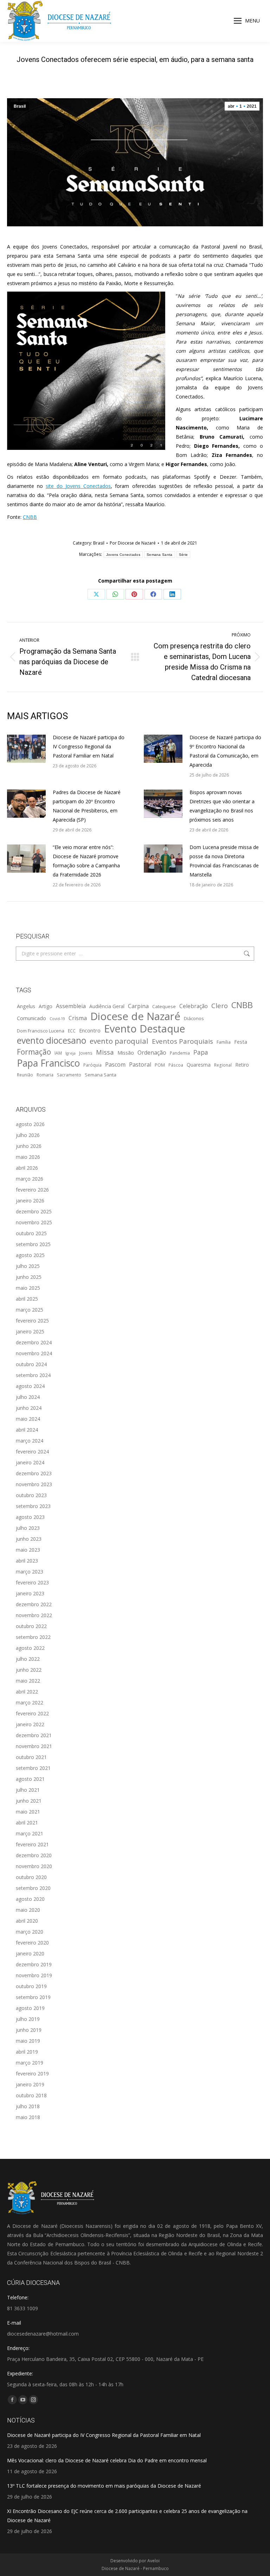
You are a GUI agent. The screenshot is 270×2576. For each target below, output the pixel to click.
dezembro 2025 (34, 1211)
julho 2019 (28, 2019)
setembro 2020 (33, 1888)
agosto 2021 (30, 1779)
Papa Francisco (48, 1063)
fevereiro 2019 (32, 2074)
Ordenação (152, 1053)
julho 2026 (28, 1135)
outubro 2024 (31, 1364)
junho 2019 (29, 2030)
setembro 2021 (33, 1768)
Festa (241, 1042)
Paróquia (92, 1065)
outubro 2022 (31, 1626)
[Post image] (26, 749)
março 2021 (30, 1833)
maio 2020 (28, 1910)
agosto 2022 (30, 1648)
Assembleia (71, 1006)
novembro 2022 (34, 1615)
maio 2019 (28, 2041)
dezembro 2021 (34, 1735)
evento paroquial (119, 1041)
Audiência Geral (107, 1006)
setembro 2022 (33, 1637)
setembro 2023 (33, 1506)
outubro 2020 (31, 1877)
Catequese (164, 1006)
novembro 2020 (34, 1866)
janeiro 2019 (30, 2084)
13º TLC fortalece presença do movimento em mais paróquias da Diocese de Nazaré (104, 2486)
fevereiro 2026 (32, 1190)
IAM (58, 1053)
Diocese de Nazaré (135, 1016)
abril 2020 (27, 1921)
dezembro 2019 (34, 1964)
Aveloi (153, 2561)
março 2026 (30, 1179)
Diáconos (194, 1018)
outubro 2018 (31, 2095)
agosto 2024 (30, 1386)
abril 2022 (27, 1692)
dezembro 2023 (34, 1473)
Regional (223, 1065)
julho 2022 (28, 1659)
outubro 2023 (31, 1495)
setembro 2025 (33, 1244)
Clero (220, 1006)
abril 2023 (27, 1561)
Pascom (115, 1064)
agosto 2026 (30, 1124)
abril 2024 (27, 1430)
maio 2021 (28, 1812)
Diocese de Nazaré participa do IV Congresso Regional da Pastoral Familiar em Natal (89, 746)
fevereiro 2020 (32, 1943)
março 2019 (30, 2063)
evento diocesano (52, 1041)
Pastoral (140, 1064)
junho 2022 (29, 1670)
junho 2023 (29, 1539)
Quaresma (199, 1065)
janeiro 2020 (30, 1953)
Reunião (25, 1075)
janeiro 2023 (30, 1593)
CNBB (30, 517)
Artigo (46, 1006)
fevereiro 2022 (32, 1713)
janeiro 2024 (30, 1462)
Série (184, 555)
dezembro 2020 (34, 1855)
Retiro (242, 1065)
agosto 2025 (30, 1255)
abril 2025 (27, 1299)
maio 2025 (28, 1288)
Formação (34, 1052)
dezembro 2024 (34, 1342)
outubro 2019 (31, 1986)
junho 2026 (29, 1146)
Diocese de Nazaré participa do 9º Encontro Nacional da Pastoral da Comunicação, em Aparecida (225, 751)
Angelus (26, 1006)
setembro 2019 (33, 1997)
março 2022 (30, 1702)
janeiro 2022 (30, 1724)
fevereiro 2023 (32, 1582)
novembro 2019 (34, 1975)
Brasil (20, 106)
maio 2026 (28, 1157)
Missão (126, 1053)
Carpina (138, 1006)
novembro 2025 (34, 1222)
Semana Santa (160, 555)
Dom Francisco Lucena (41, 1031)
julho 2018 (28, 2106)
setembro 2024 (33, 1375)
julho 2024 (28, 1397)
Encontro (90, 1030)
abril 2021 (27, 1823)
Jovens (86, 1053)
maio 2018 (28, 2117)
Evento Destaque (145, 1029)
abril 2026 (27, 1168)
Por (133, 543)
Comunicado (31, 1018)
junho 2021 (29, 1801)
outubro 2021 (31, 1757)
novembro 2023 (34, 1484)
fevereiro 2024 (32, 1452)
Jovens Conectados (123, 555)
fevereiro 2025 (32, 1321)
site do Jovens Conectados (78, 486)
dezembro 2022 (34, 1604)
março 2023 (30, 1572)
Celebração (194, 1006)
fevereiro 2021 (32, 1844)
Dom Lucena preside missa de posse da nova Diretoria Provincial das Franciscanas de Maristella (224, 861)
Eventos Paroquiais (182, 1041)
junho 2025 (29, 1277)
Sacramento (69, 1075)
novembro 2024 (34, 1353)
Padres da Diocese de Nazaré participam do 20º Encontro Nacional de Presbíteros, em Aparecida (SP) (87, 806)
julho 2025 (28, 1266)
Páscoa (176, 1065)
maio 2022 (28, 1681)
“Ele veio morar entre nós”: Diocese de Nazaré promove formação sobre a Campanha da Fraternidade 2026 (86, 861)
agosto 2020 (30, 1899)
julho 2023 (28, 1528)
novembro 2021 (34, 1746)
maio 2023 (28, 1550)
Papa (201, 1052)
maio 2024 (28, 1419)
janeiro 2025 (30, 1331)
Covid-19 (57, 1019)
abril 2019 (27, 2052)
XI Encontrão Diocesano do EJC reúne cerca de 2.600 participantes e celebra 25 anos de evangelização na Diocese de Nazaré (127, 2516)
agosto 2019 (30, 2008)
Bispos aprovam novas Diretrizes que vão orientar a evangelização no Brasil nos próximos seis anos (222, 806)
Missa (105, 1052)
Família (224, 1042)
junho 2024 (29, 1408)
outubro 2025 (31, 1233)
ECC (72, 1031)
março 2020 (30, 1932)
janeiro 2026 (30, 1201)
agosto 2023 (30, 1517)
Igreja (70, 1053)
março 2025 (30, 1310)
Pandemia (180, 1053)
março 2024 (30, 1441)
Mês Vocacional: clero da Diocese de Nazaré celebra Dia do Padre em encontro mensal (107, 2460)
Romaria (45, 1075)
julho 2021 (28, 1790)
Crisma (78, 1018)
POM (160, 1065)
